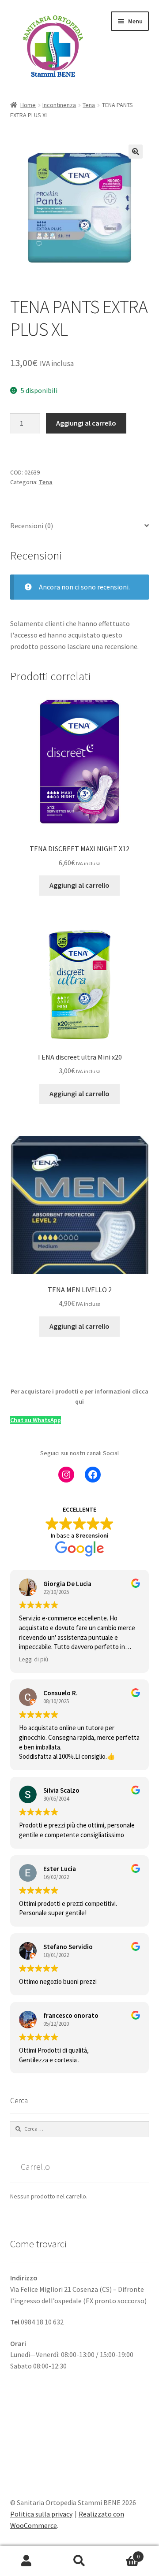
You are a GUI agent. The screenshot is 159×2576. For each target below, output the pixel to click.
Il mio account (26, 2561)
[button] (136, 152)
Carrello (123, 2553)
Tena (89, 105)
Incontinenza (59, 105)
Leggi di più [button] (34, 1659)
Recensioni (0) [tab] (32, 526)
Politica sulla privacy (41, 2514)
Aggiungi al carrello (86, 423)
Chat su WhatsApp (36, 1420)
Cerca (79, 2561)
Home (28, 105)
